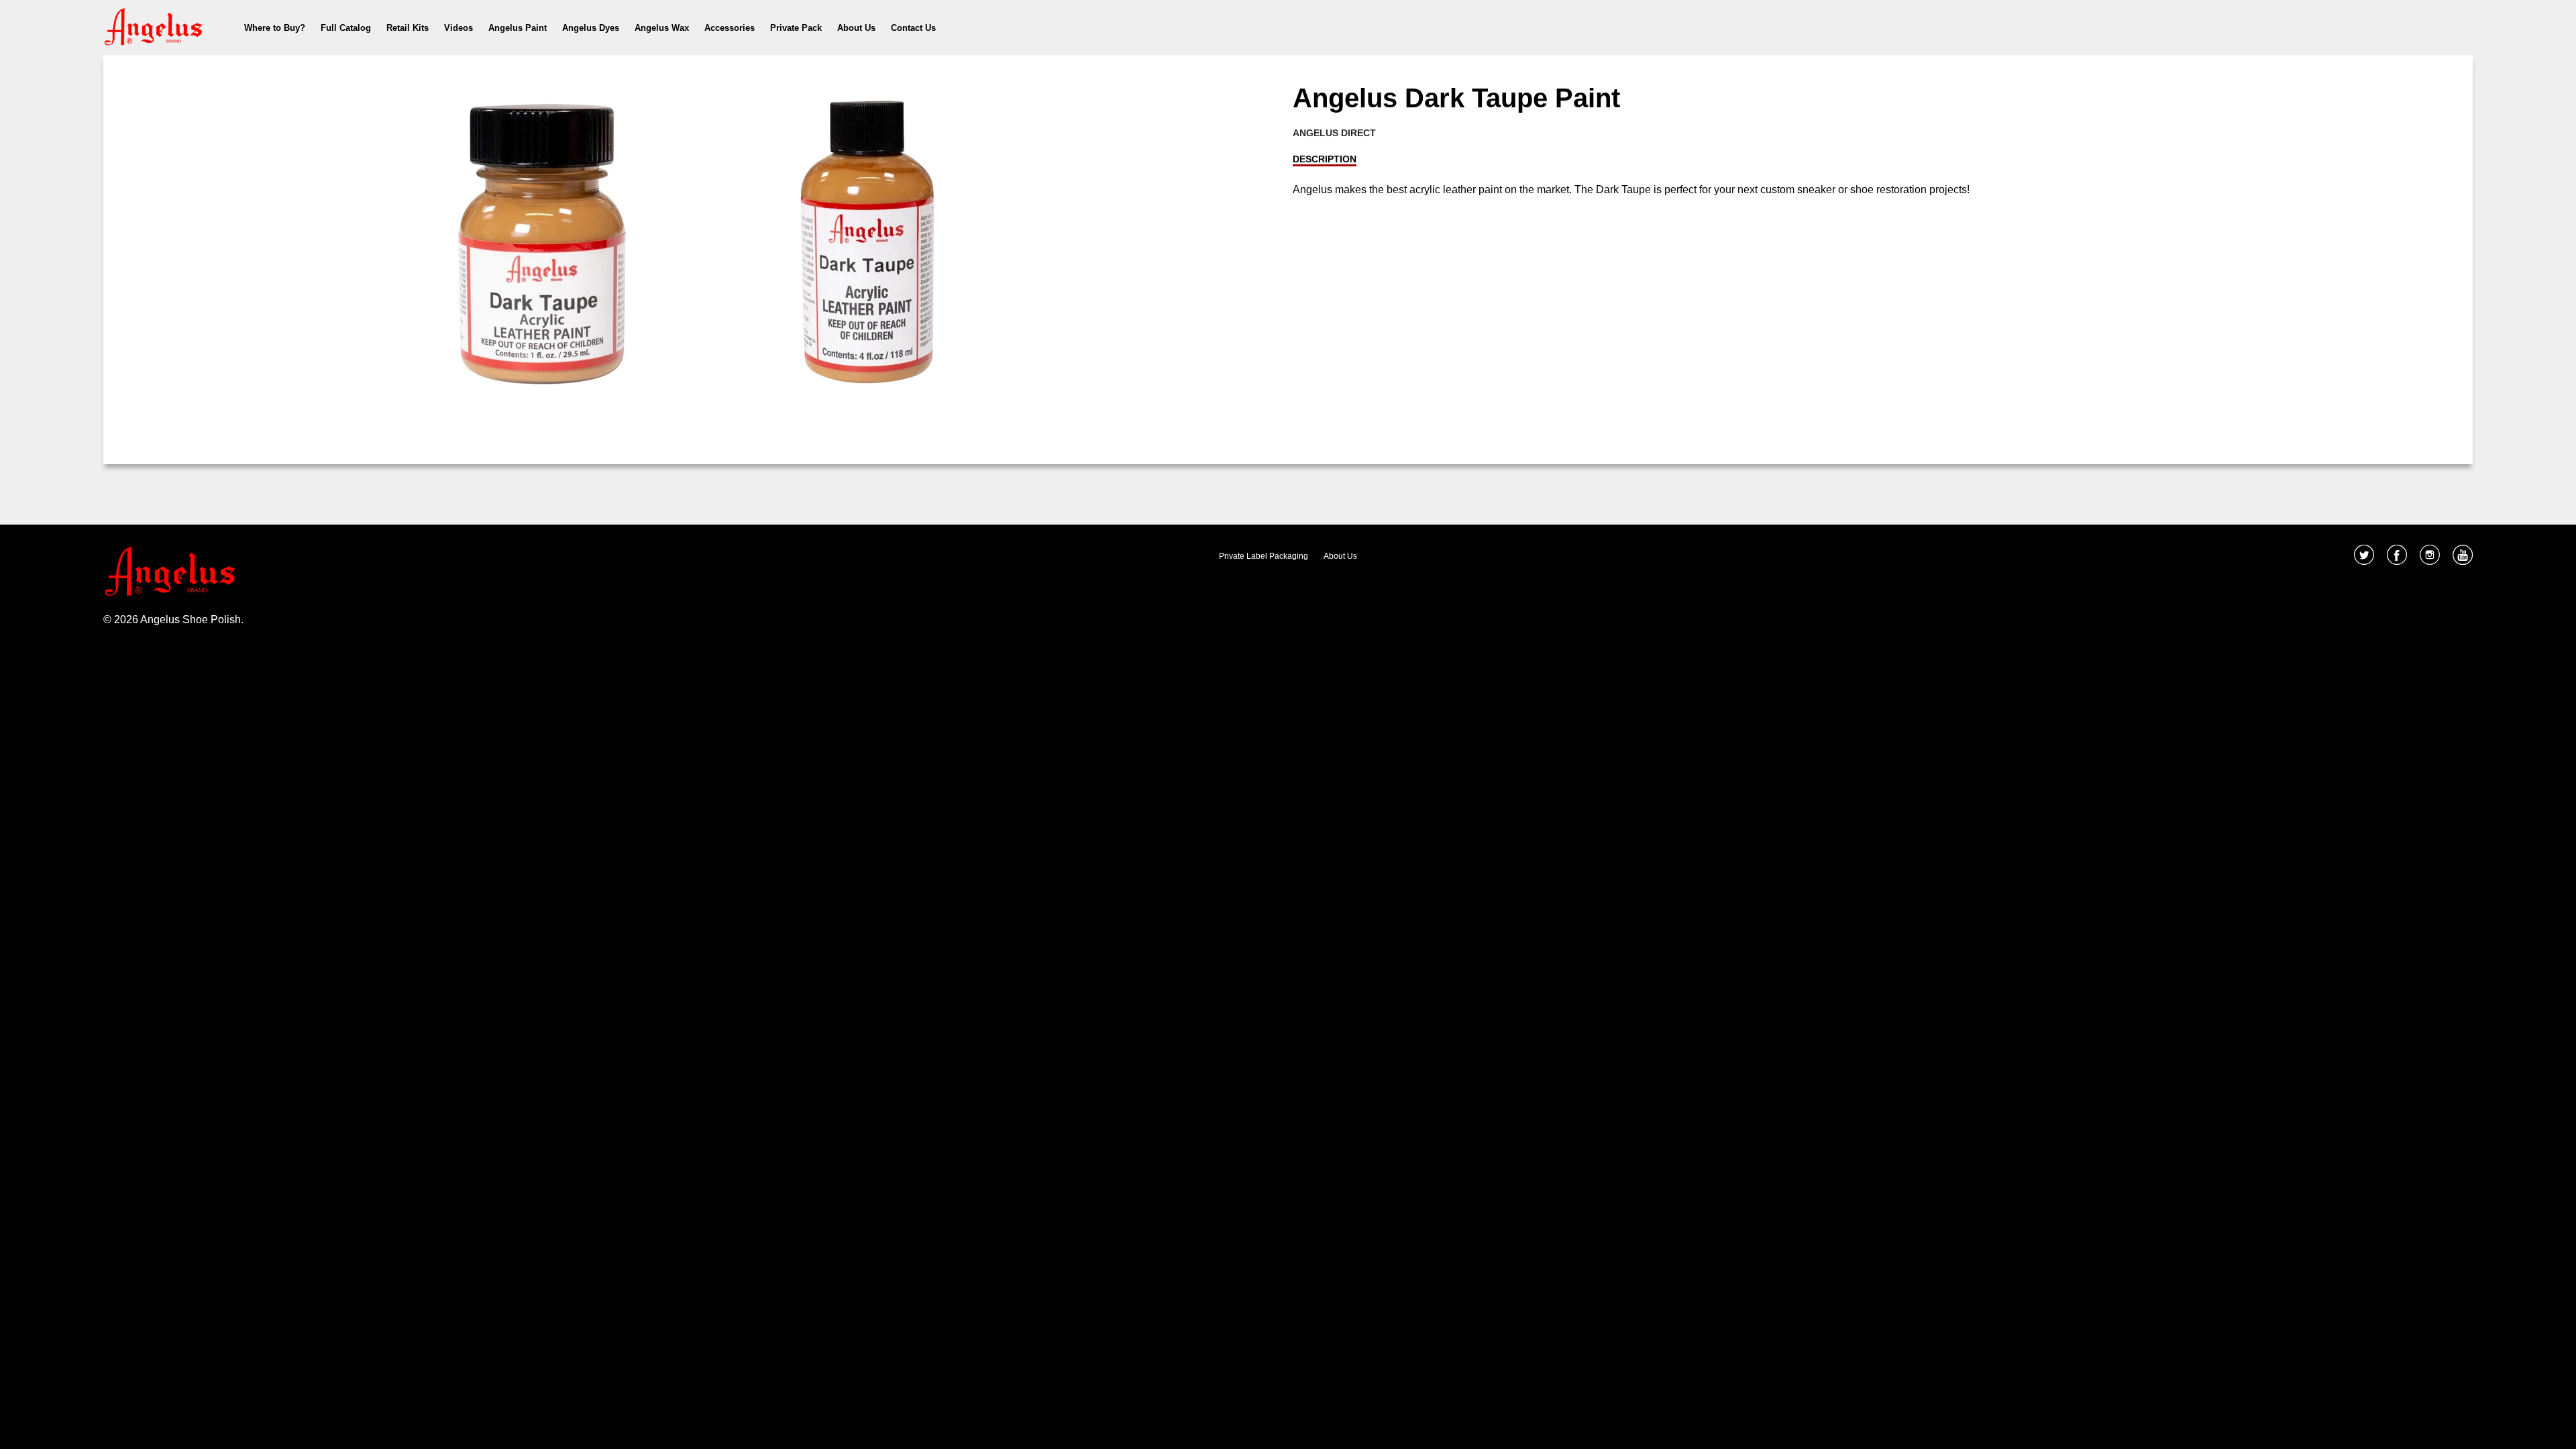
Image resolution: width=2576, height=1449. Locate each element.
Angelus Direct (1334, 133)
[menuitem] (275, 28)
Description (1325, 159)
